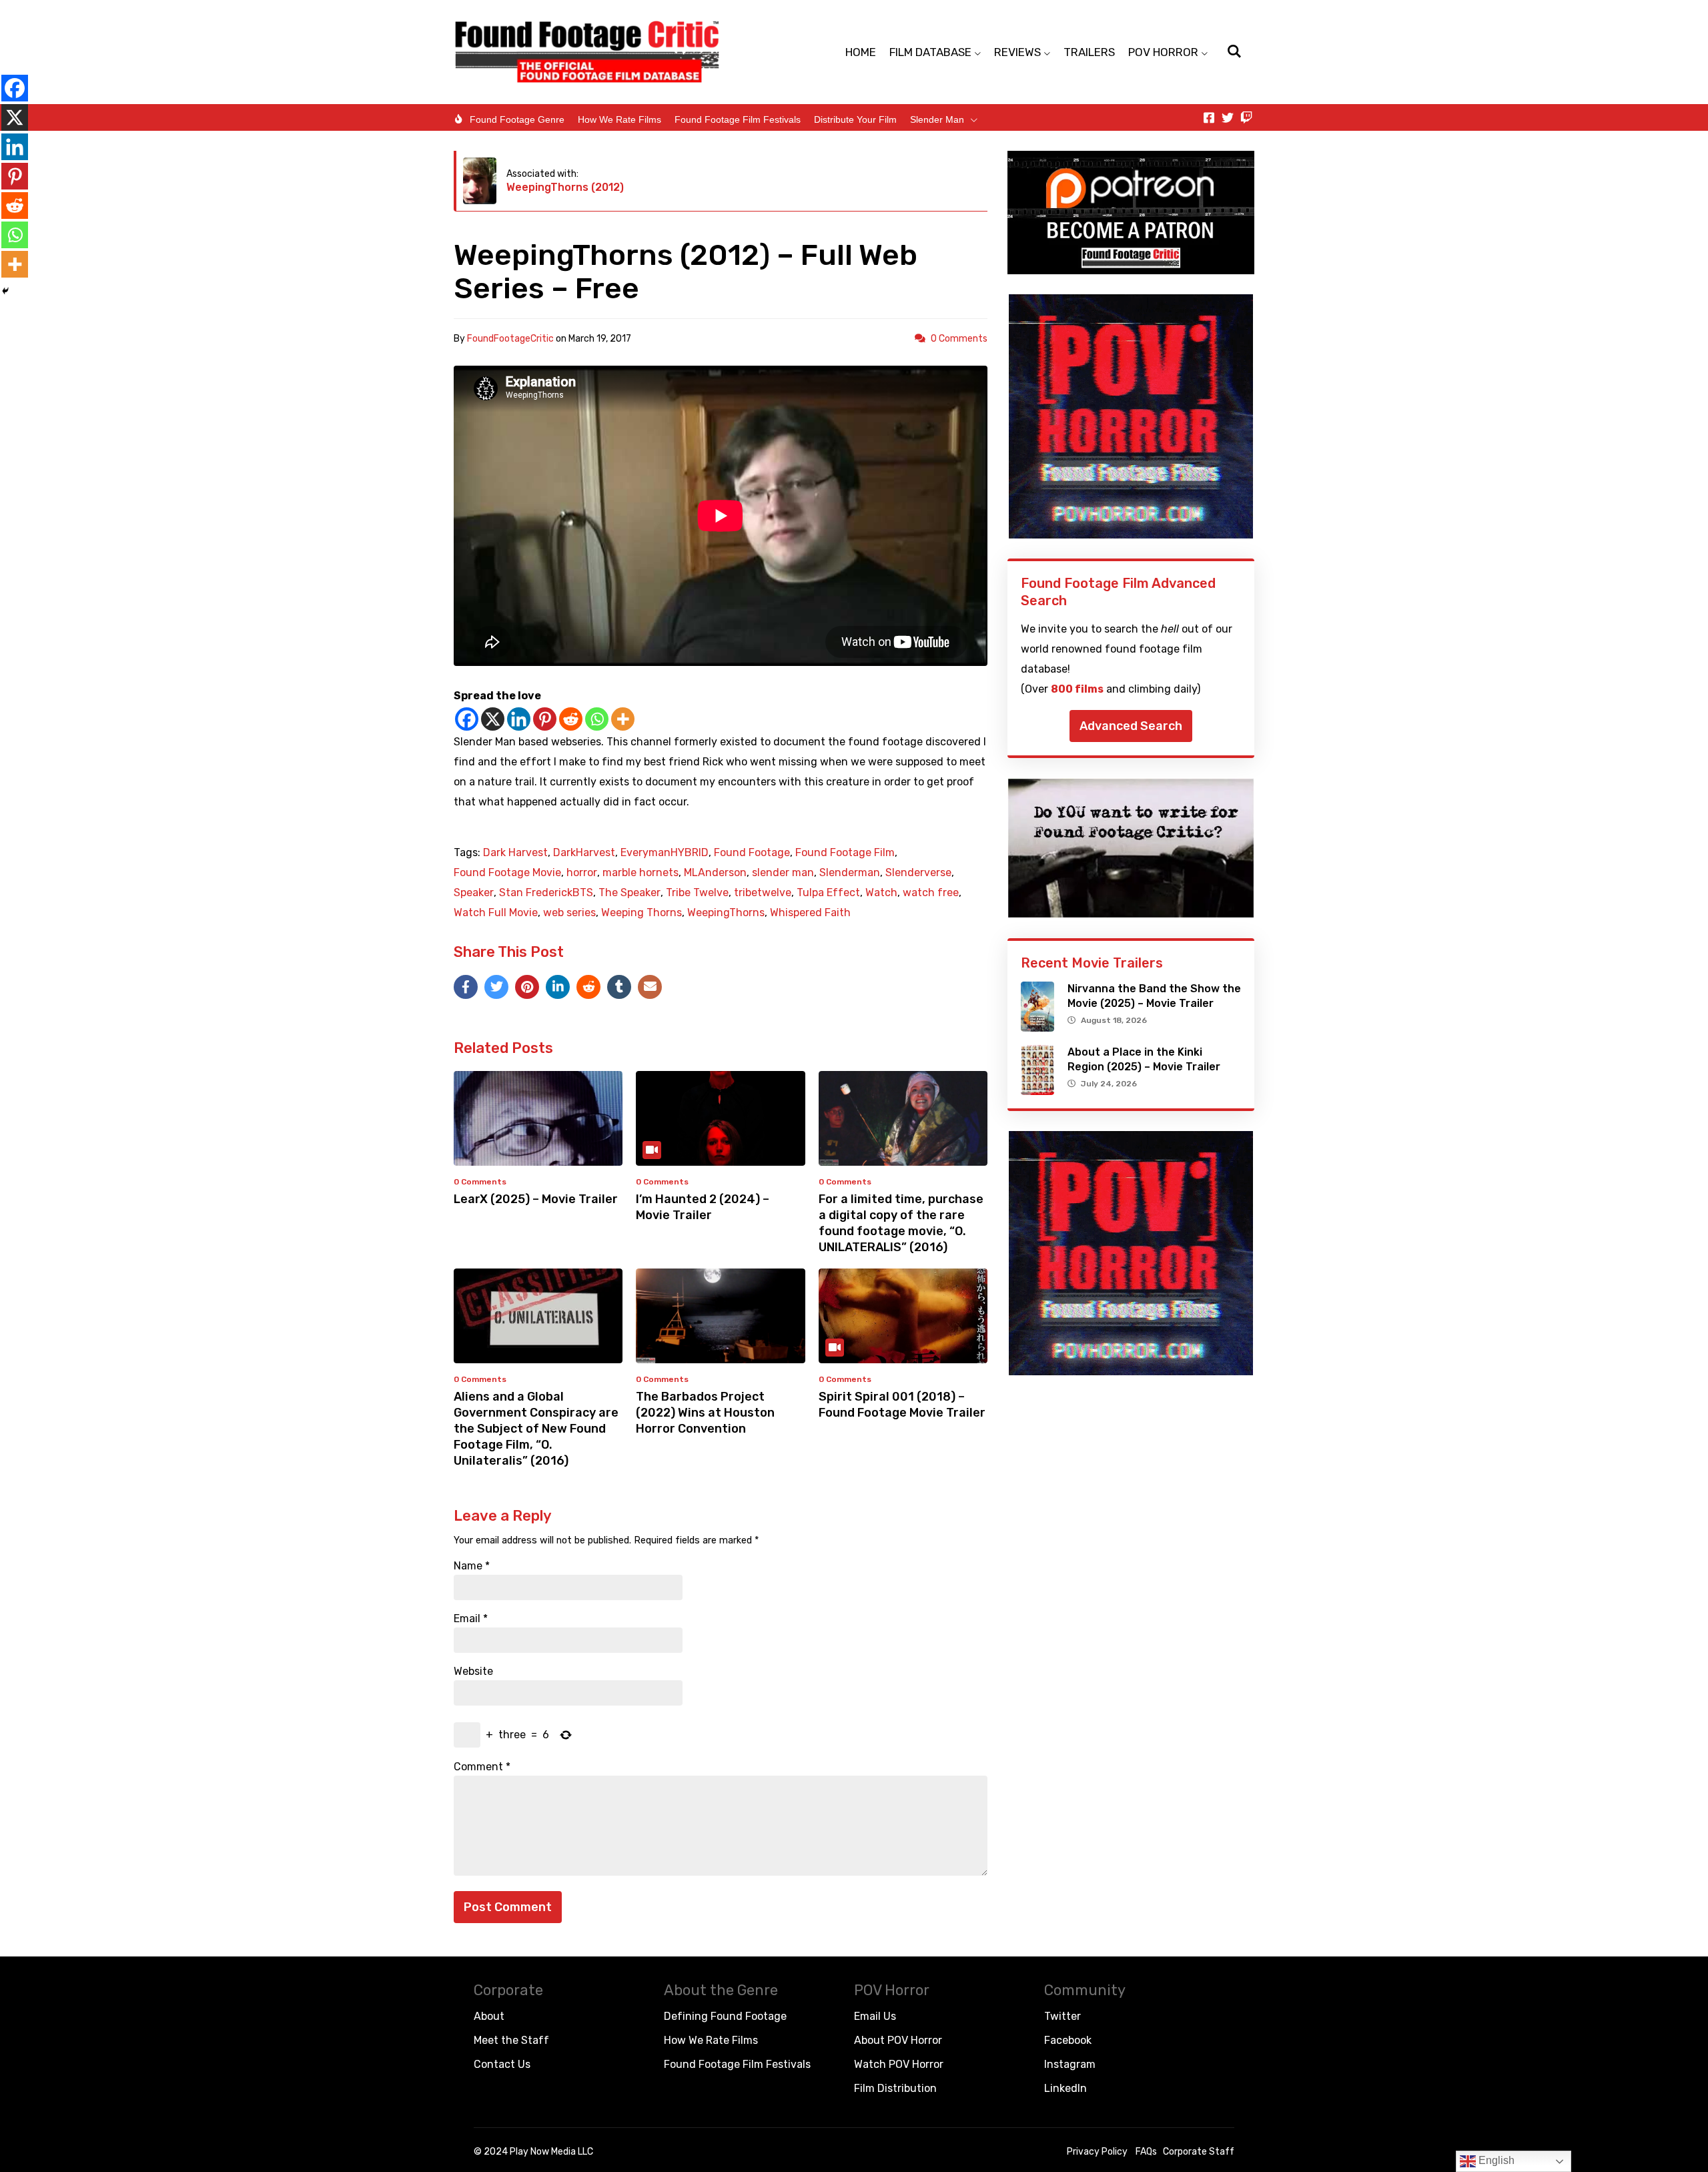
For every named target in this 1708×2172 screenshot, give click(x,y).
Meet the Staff (511, 2040)
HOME (861, 52)
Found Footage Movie (507, 873)
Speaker (474, 893)
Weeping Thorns (642, 913)
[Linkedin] (519, 719)
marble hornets (640, 873)
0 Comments (959, 339)
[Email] (650, 987)
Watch (881, 893)
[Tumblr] (619, 987)
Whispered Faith (810, 913)
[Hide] (5, 291)
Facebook (1068, 2040)
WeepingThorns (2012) (565, 187)
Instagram (1070, 2064)
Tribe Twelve (697, 893)
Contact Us (502, 2064)
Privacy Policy (1097, 2152)
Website (473, 1672)
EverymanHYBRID (665, 853)
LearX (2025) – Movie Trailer (536, 1199)
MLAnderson (715, 873)
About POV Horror (898, 2040)
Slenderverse (918, 873)
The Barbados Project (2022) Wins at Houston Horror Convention (705, 1413)
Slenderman (850, 873)
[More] (623, 719)
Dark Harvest (515, 853)
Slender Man (937, 119)
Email (471, 1619)
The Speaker (629, 893)
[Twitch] (1246, 117)
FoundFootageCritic (510, 339)
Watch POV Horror (899, 2064)
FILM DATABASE (930, 52)
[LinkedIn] (558, 987)
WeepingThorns (726, 913)
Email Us (875, 2016)
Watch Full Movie (496, 913)
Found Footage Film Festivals (738, 119)
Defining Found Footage (725, 2016)
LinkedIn (1065, 2088)
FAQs (1146, 2152)
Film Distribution (895, 2088)
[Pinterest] (545, 719)
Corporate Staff (1199, 2152)
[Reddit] (571, 719)
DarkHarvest (584, 853)
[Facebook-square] (1209, 117)
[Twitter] (1228, 117)
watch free (931, 893)
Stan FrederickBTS (546, 893)
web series (569, 913)
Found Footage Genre (517, 119)
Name (472, 1566)
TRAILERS (1089, 52)
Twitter (1062, 2016)
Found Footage (752, 853)
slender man (783, 873)
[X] (493, 719)
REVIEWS (1017, 52)
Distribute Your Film (855, 119)
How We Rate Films (619, 119)
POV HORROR (1163, 52)
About (489, 2016)
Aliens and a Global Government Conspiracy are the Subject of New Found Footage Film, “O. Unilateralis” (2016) (536, 1429)
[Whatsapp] (597, 719)
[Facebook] (467, 719)
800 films (1077, 689)
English (1495, 2160)
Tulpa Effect (828, 893)
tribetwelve (763, 893)
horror (582, 873)
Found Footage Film (845, 853)
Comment (482, 1767)
